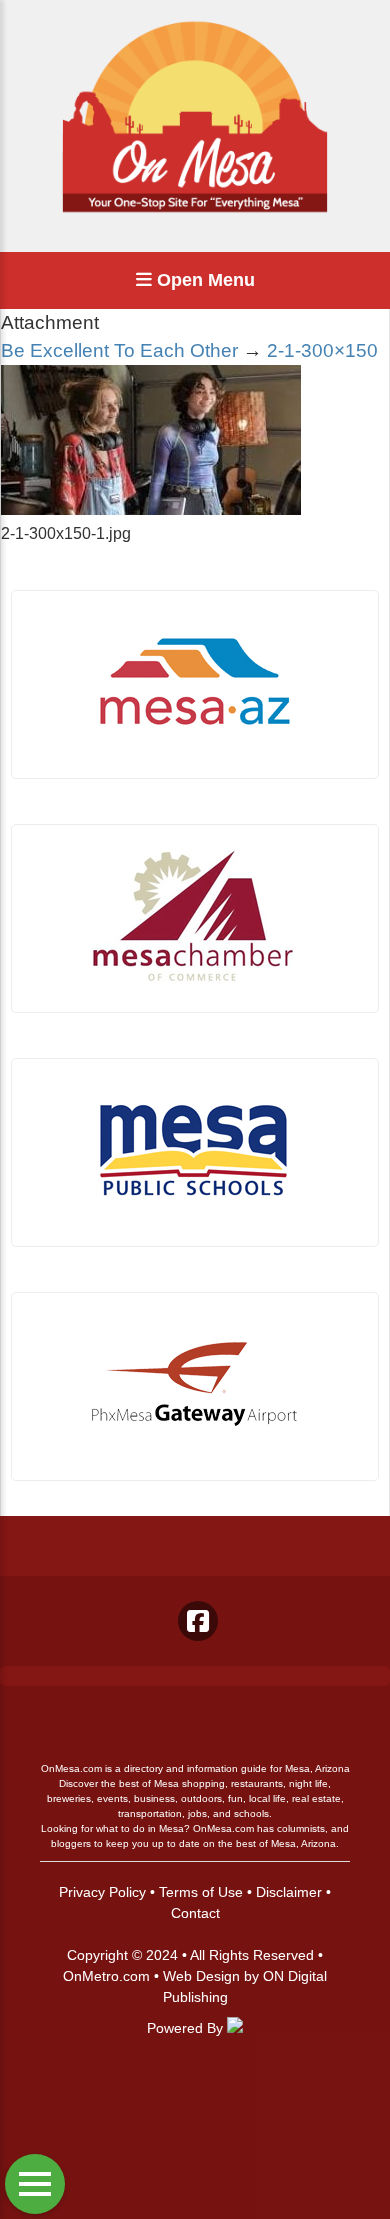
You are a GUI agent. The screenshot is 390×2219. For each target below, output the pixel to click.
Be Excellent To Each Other (119, 350)
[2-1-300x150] (151, 509)
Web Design (201, 1976)
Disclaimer (289, 1892)
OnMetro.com (106, 1976)
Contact (195, 1913)
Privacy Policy (102, 1892)
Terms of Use (201, 1892)
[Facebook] (198, 1621)
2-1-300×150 (322, 350)
